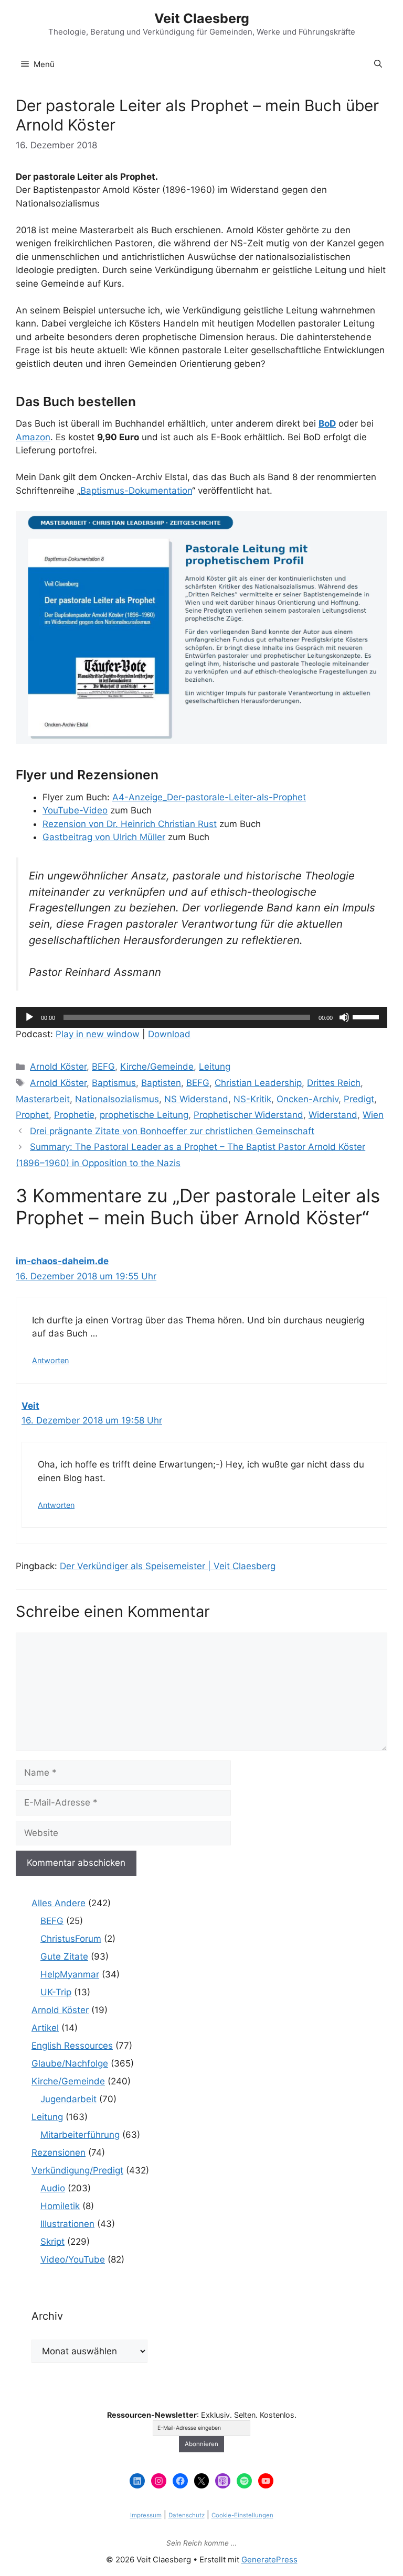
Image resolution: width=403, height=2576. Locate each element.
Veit (30, 1406)
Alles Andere (59, 1903)
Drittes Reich (334, 1083)
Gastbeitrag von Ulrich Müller (104, 837)
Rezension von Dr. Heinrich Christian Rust (130, 824)
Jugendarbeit (68, 2099)
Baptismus (114, 1083)
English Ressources (72, 2046)
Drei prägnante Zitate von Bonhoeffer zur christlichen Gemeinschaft (172, 1131)
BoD (327, 423)
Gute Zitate (64, 1957)
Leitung (215, 1067)
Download (169, 1034)
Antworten (50, 1360)
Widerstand (333, 1115)
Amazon (33, 437)
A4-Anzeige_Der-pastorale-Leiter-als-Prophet (209, 797)
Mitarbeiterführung (80, 2135)
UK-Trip (56, 1992)
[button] (378, 64)
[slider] (367, 1016)
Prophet (32, 1115)
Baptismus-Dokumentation (136, 491)
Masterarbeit (43, 1099)
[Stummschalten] (344, 1017)
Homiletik (60, 2206)
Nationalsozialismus (117, 1099)
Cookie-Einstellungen (242, 2515)
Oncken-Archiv (307, 1099)
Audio (53, 2188)
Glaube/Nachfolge (70, 2063)
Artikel (45, 2028)
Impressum (146, 2515)
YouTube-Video (75, 810)
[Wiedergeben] (29, 1017)
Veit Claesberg (202, 18)
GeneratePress (269, 2559)
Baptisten (161, 1083)
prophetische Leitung (144, 1115)
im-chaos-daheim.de (62, 1261)
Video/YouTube (73, 2259)
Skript (52, 2242)
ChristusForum (71, 1939)
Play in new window (98, 1034)
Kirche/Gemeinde (157, 1067)
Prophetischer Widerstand (248, 1115)
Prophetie (74, 1115)
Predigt (359, 1099)
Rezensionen (59, 2153)
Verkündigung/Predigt (77, 2170)
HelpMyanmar (70, 1974)
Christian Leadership (258, 1083)
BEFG (103, 1067)
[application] (201, 1017)
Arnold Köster (58, 1067)
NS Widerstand (196, 1099)
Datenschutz (187, 2515)
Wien (373, 1115)
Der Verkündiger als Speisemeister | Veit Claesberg (168, 1566)
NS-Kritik (252, 1099)
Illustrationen (67, 2224)
